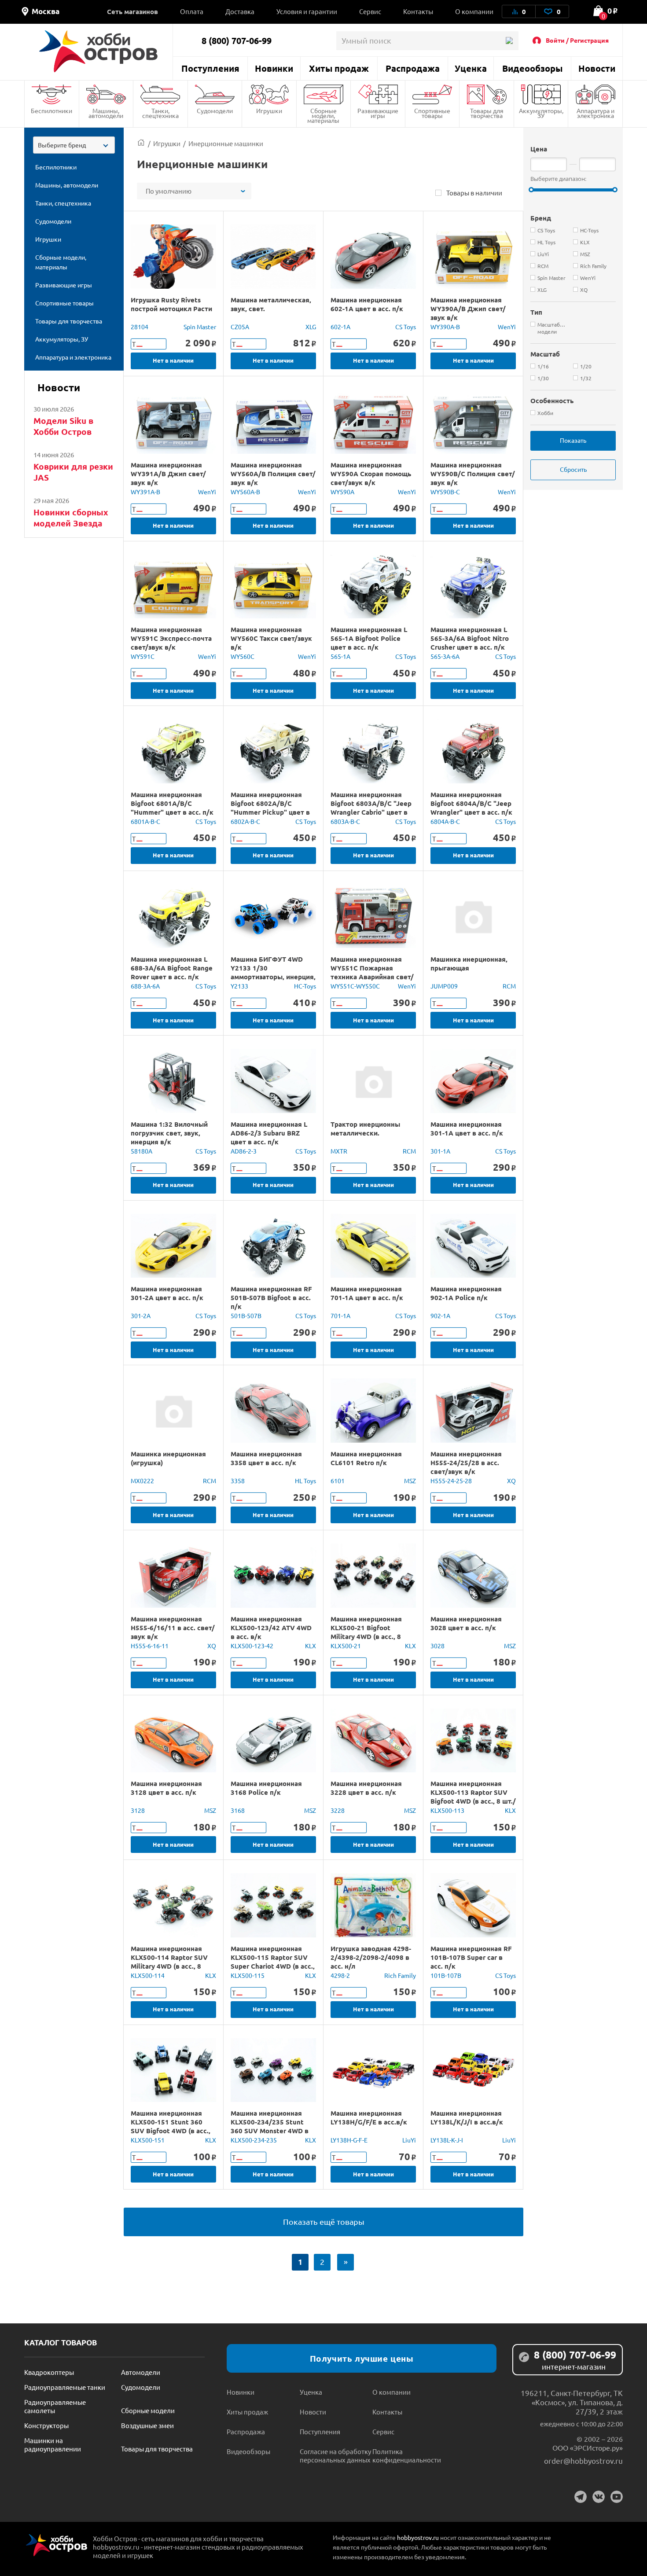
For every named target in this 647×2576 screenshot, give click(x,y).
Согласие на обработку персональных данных (335, 2455)
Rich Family (400, 1975)
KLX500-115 (248, 1975)
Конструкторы (46, 2425)
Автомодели (141, 2372)
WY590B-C (445, 492)
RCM (509, 986)
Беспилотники (51, 110)
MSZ (410, 1481)
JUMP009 (444, 986)
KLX (311, 1646)
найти (509, 41)
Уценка (471, 68)
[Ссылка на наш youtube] (617, 2497)
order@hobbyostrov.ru (583, 2460)
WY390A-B (445, 327)
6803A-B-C (345, 821)
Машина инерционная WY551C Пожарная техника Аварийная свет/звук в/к (372, 972)
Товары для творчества (487, 113)
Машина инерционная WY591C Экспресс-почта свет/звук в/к (171, 638)
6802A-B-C (245, 821)
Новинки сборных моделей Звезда (71, 518)
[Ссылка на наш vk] (599, 2497)
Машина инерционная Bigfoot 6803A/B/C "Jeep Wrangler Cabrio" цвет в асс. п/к (371, 808)
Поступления (210, 68)
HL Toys (305, 1481)
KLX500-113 (447, 1810)
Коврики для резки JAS (73, 472)
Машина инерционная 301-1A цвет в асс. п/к (467, 1128)
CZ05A (240, 327)
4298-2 (340, 1975)
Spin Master (200, 327)
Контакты (418, 11)
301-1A (440, 1151)
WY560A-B (245, 492)
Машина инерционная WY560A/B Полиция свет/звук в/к (273, 474)
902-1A (440, 1316)
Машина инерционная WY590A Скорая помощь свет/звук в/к (371, 474)
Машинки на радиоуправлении (53, 2444)
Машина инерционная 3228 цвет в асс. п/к (366, 1788)
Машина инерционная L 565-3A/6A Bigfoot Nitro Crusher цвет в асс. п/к (470, 638)
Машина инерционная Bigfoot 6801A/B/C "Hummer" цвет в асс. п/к (172, 803)
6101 (338, 1481)
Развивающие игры (378, 113)
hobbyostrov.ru (418, 2537)
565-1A (340, 656)
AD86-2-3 (244, 1151)
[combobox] (74, 145)
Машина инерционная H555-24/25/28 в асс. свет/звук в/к (466, 1463)
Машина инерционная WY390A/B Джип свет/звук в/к (468, 309)
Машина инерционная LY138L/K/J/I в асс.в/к (467, 2117)
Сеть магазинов (132, 11)
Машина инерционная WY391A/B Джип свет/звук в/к (168, 474)
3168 (238, 1810)
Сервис (370, 11)
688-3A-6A (145, 986)
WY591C (143, 656)
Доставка (240, 11)
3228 (338, 1810)
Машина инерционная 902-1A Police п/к (466, 1293)
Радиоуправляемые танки (65, 2387)
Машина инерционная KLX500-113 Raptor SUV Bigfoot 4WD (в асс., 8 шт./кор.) (473, 1797)
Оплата (192, 11)
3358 (238, 1481)
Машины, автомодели (106, 113)
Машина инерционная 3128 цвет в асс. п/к (166, 1788)
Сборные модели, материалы (323, 115)
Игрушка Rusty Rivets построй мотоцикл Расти (171, 304)
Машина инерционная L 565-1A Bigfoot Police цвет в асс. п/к (369, 638)
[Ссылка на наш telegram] (581, 2497)
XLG (311, 327)
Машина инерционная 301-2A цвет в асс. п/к (167, 1293)
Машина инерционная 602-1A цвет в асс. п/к (367, 304)
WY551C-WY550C (355, 986)
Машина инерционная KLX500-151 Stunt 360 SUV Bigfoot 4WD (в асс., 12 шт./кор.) (171, 2126)
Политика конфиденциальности (407, 2455)
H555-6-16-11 (150, 1646)
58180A (142, 1151)
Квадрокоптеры (49, 2372)
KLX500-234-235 (254, 2140)
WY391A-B (145, 492)
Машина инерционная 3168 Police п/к (266, 1788)
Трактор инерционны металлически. (365, 1128)
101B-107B (446, 1975)
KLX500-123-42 (252, 1646)
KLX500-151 (148, 2140)
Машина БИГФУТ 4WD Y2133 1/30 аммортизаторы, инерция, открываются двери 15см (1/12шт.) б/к (273, 977)
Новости (597, 68)
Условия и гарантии (307, 11)
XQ (511, 1481)
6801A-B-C (145, 821)
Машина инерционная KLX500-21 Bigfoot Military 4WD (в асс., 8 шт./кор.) (366, 1632)
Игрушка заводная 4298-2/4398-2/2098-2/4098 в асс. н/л (371, 1957)
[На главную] (98, 51)
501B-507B (246, 1316)
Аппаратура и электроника (596, 113)
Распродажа (413, 68)
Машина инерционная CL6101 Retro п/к (366, 1458)
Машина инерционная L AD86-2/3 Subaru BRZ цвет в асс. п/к (269, 1133)
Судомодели (215, 110)
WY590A (342, 492)
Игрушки (269, 110)
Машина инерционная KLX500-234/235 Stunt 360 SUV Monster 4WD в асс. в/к (270, 2126)
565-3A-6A (445, 656)
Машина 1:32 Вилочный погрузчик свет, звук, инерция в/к (169, 1133)
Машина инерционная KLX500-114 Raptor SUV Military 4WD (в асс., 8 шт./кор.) (169, 1962)
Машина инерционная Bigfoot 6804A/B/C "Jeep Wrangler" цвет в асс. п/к (471, 803)
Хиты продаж (339, 68)
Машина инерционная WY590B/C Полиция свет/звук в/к (473, 474)
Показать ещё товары (324, 2221)
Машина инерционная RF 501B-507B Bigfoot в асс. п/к (271, 1297)
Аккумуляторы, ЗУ (541, 113)
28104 (140, 327)
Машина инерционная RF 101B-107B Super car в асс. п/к (471, 1957)
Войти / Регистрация (577, 40)
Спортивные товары (432, 113)
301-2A (141, 1316)
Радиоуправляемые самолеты (55, 2406)
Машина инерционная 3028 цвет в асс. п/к (466, 1623)
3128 (138, 1810)
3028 (437, 1646)
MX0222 (142, 1481)
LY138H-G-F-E (349, 2140)
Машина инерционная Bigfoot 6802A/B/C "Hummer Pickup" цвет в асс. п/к (270, 808)
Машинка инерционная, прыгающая (469, 963)
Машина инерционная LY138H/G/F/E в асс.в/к (369, 2117)
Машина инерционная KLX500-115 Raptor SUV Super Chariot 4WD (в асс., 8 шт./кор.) (273, 1962)
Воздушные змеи (147, 2425)
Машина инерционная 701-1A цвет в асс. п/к (367, 1293)
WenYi (507, 327)
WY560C (243, 656)
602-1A (340, 327)
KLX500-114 (148, 1975)
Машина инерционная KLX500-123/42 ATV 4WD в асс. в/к (271, 1628)
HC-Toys (305, 986)
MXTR (339, 1151)
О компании (474, 11)
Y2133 (239, 986)
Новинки (274, 68)
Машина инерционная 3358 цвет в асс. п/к (266, 1458)
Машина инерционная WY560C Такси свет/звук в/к (271, 638)
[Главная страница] (141, 143)
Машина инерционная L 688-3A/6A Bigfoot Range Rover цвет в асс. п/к (172, 968)
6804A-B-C (445, 821)
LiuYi (409, 2140)
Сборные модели (148, 2410)
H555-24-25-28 (451, 1481)
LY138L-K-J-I (447, 2140)
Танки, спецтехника (160, 113)
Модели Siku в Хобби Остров (63, 426)
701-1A (340, 1316)
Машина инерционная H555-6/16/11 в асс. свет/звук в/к (173, 1628)
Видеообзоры (532, 68)
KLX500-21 (346, 1646)
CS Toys (406, 327)
